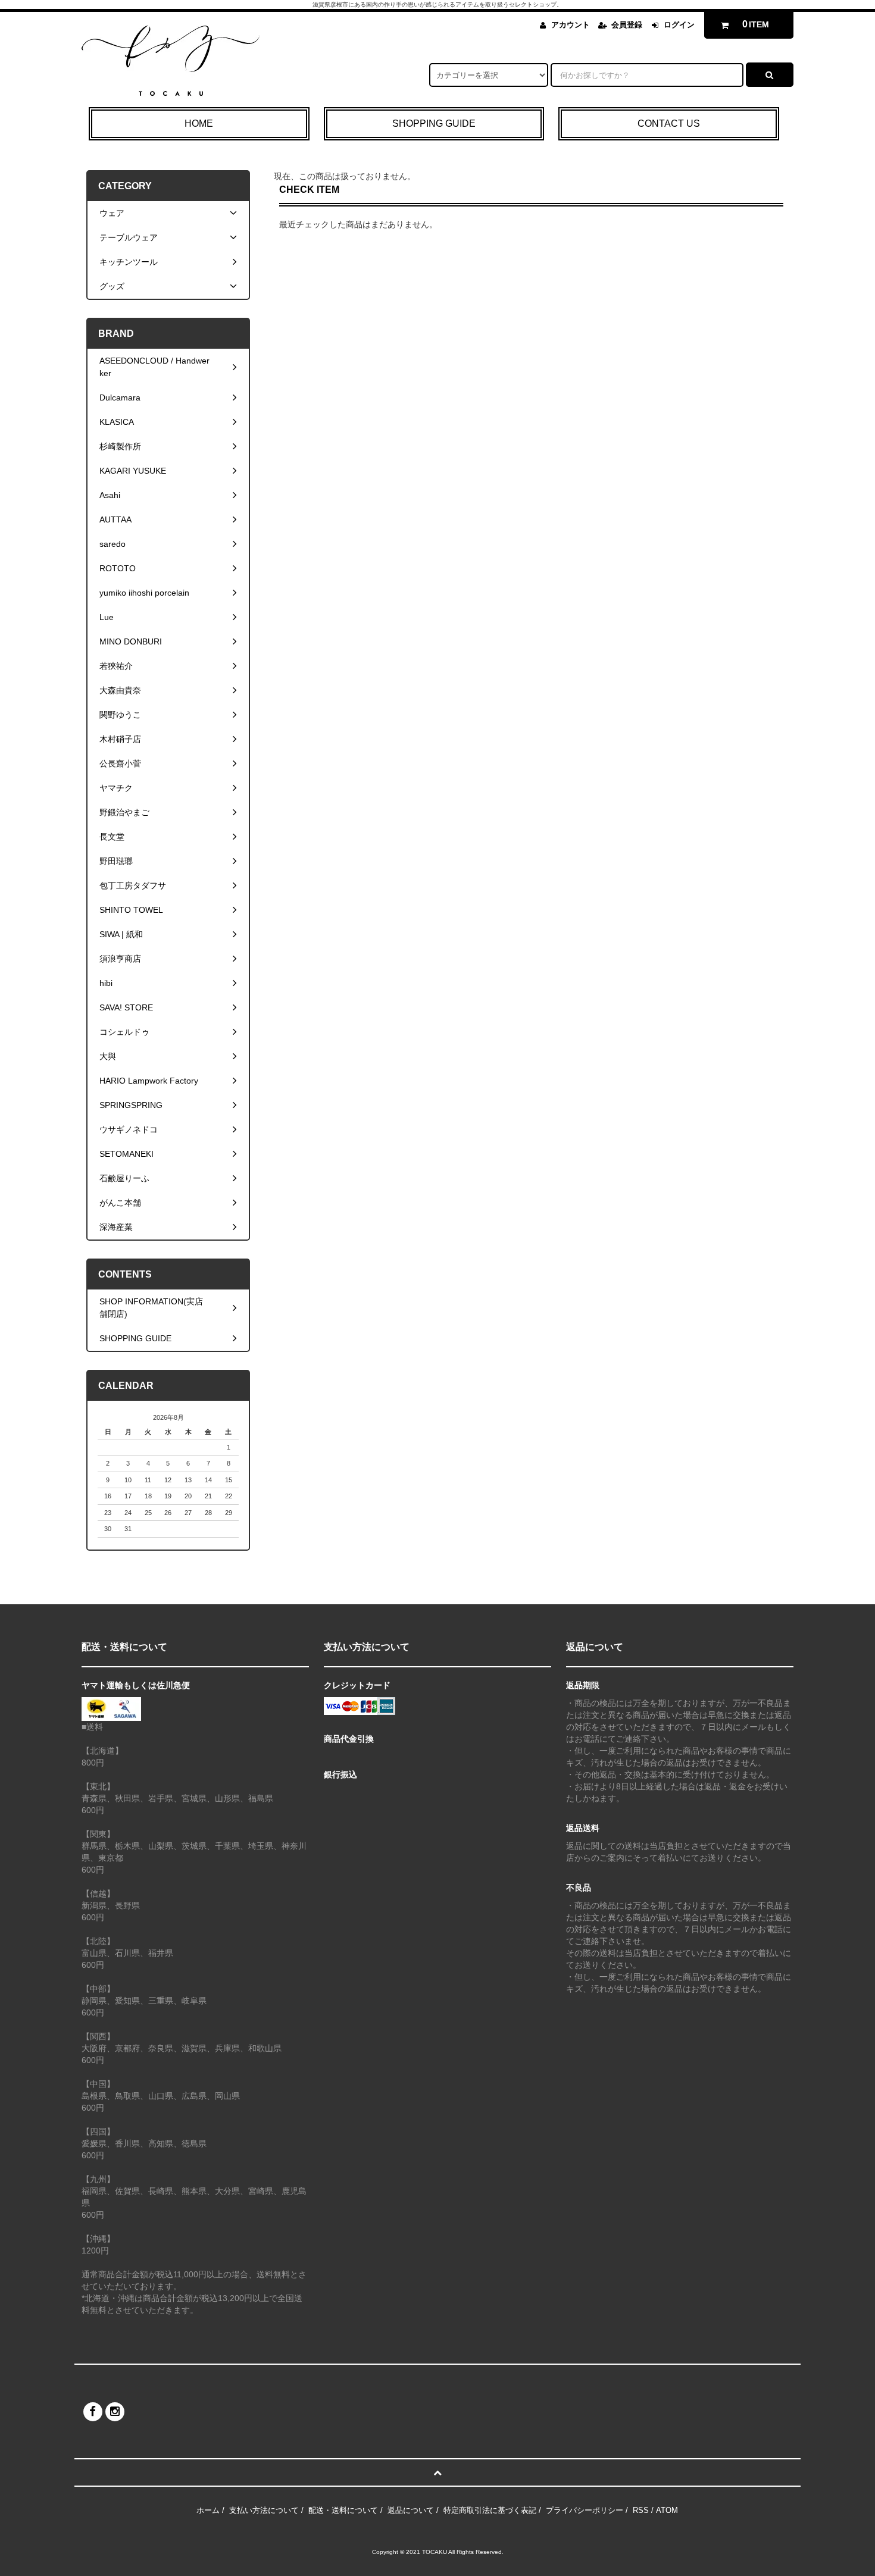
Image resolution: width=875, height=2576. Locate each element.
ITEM (756, 24)
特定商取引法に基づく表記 (490, 2510)
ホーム (208, 2510)
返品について (411, 2510)
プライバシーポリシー (585, 2510)
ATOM (667, 2510)
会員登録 (627, 25)
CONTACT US (669, 123)
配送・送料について (343, 2510)
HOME (199, 123)
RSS (641, 2510)
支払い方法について (264, 2510)
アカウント (571, 25)
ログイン (679, 25)
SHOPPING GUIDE (434, 123)
